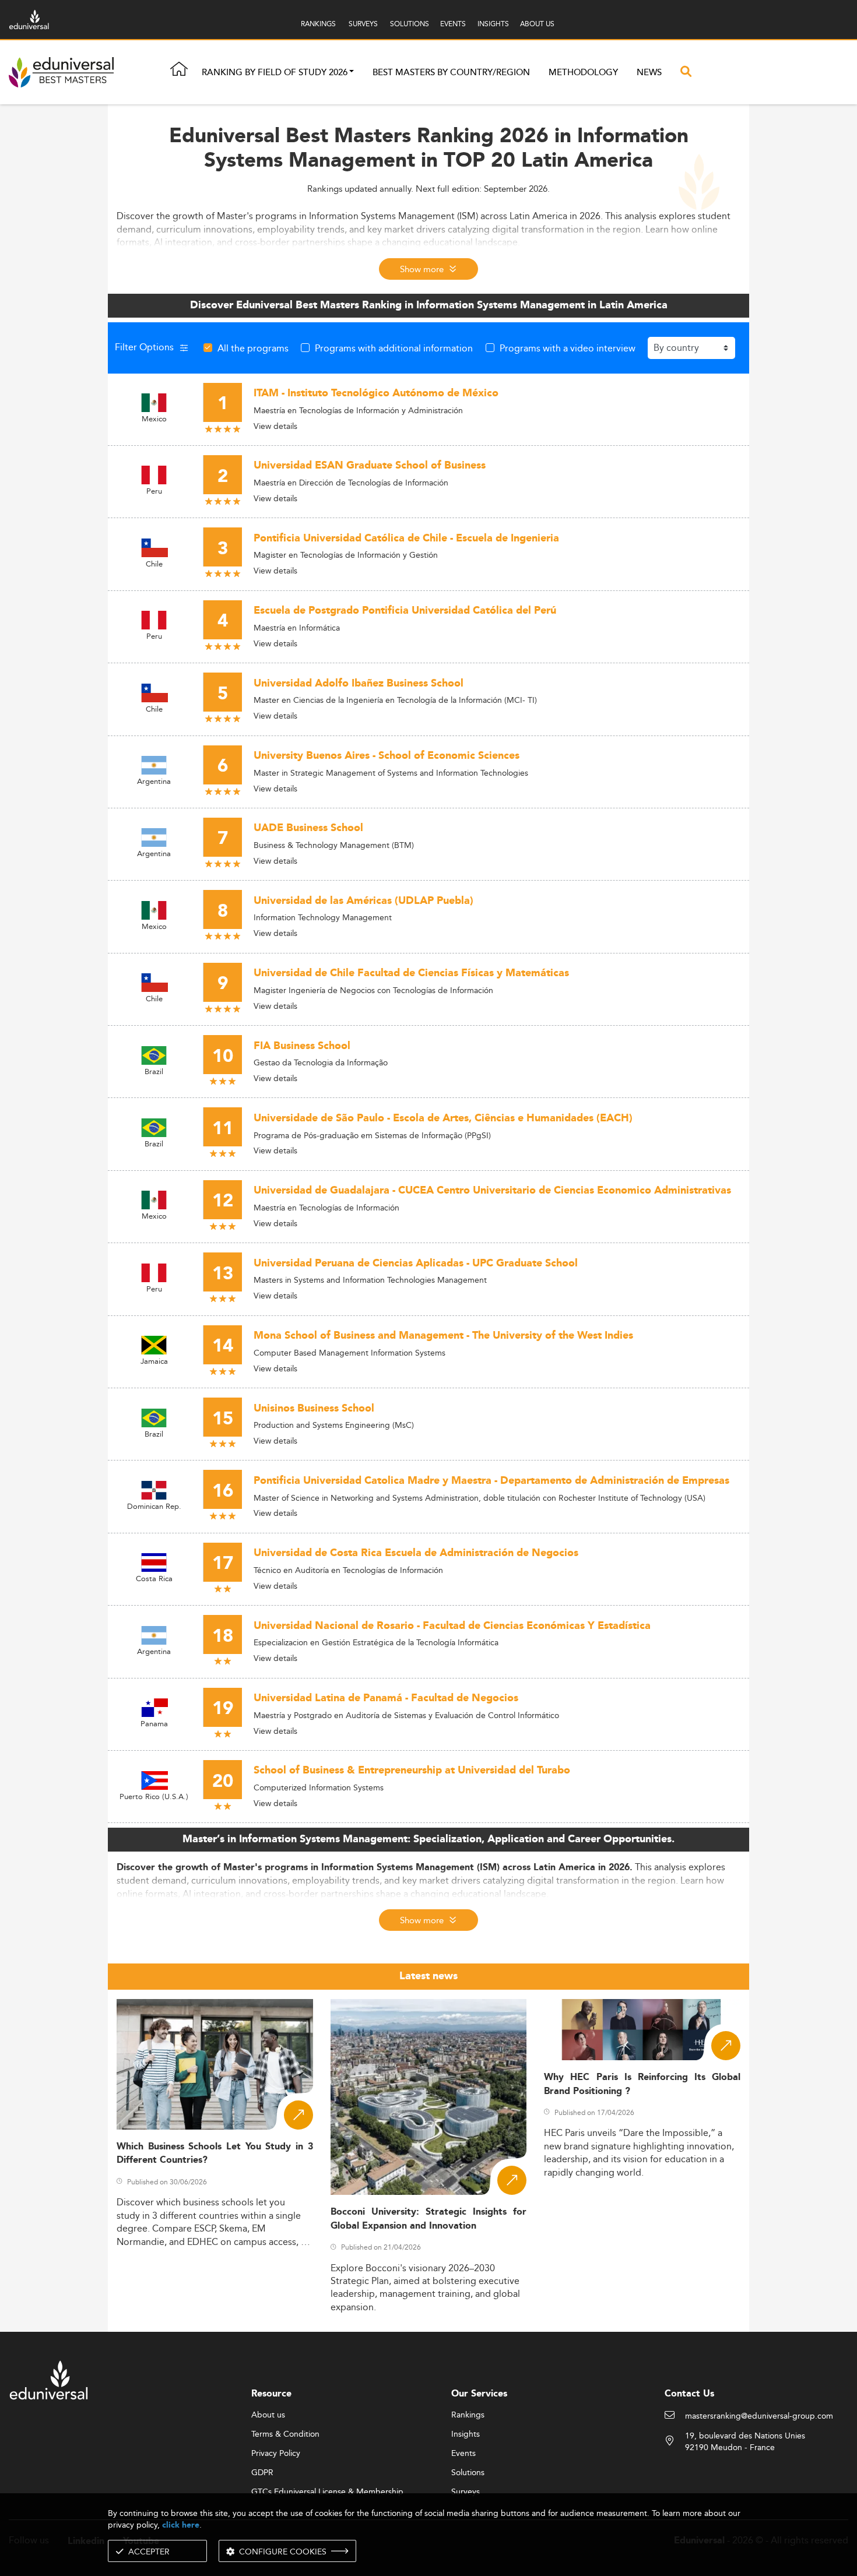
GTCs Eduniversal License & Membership (327, 2492)
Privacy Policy (276, 2454)
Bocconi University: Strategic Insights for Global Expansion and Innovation (429, 2219)
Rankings (468, 2415)
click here (181, 2525)
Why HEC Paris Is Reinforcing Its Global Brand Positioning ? (642, 2084)
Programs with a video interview (568, 348)
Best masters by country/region (451, 73)
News (649, 73)
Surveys (466, 2492)
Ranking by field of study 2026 (275, 73)
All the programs (253, 348)
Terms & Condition (285, 2434)
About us (268, 2415)
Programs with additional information (394, 348)
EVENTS (453, 24)
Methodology (583, 73)
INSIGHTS (493, 24)
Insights (466, 2434)
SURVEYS (363, 24)
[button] (352, 73)
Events (463, 2454)
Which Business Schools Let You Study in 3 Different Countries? (215, 2153)
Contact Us (689, 2394)
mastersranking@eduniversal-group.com (759, 2416)
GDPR (262, 2473)
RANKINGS (318, 24)
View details (275, 426)
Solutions (468, 2473)
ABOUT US (537, 24)
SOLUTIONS (410, 24)
